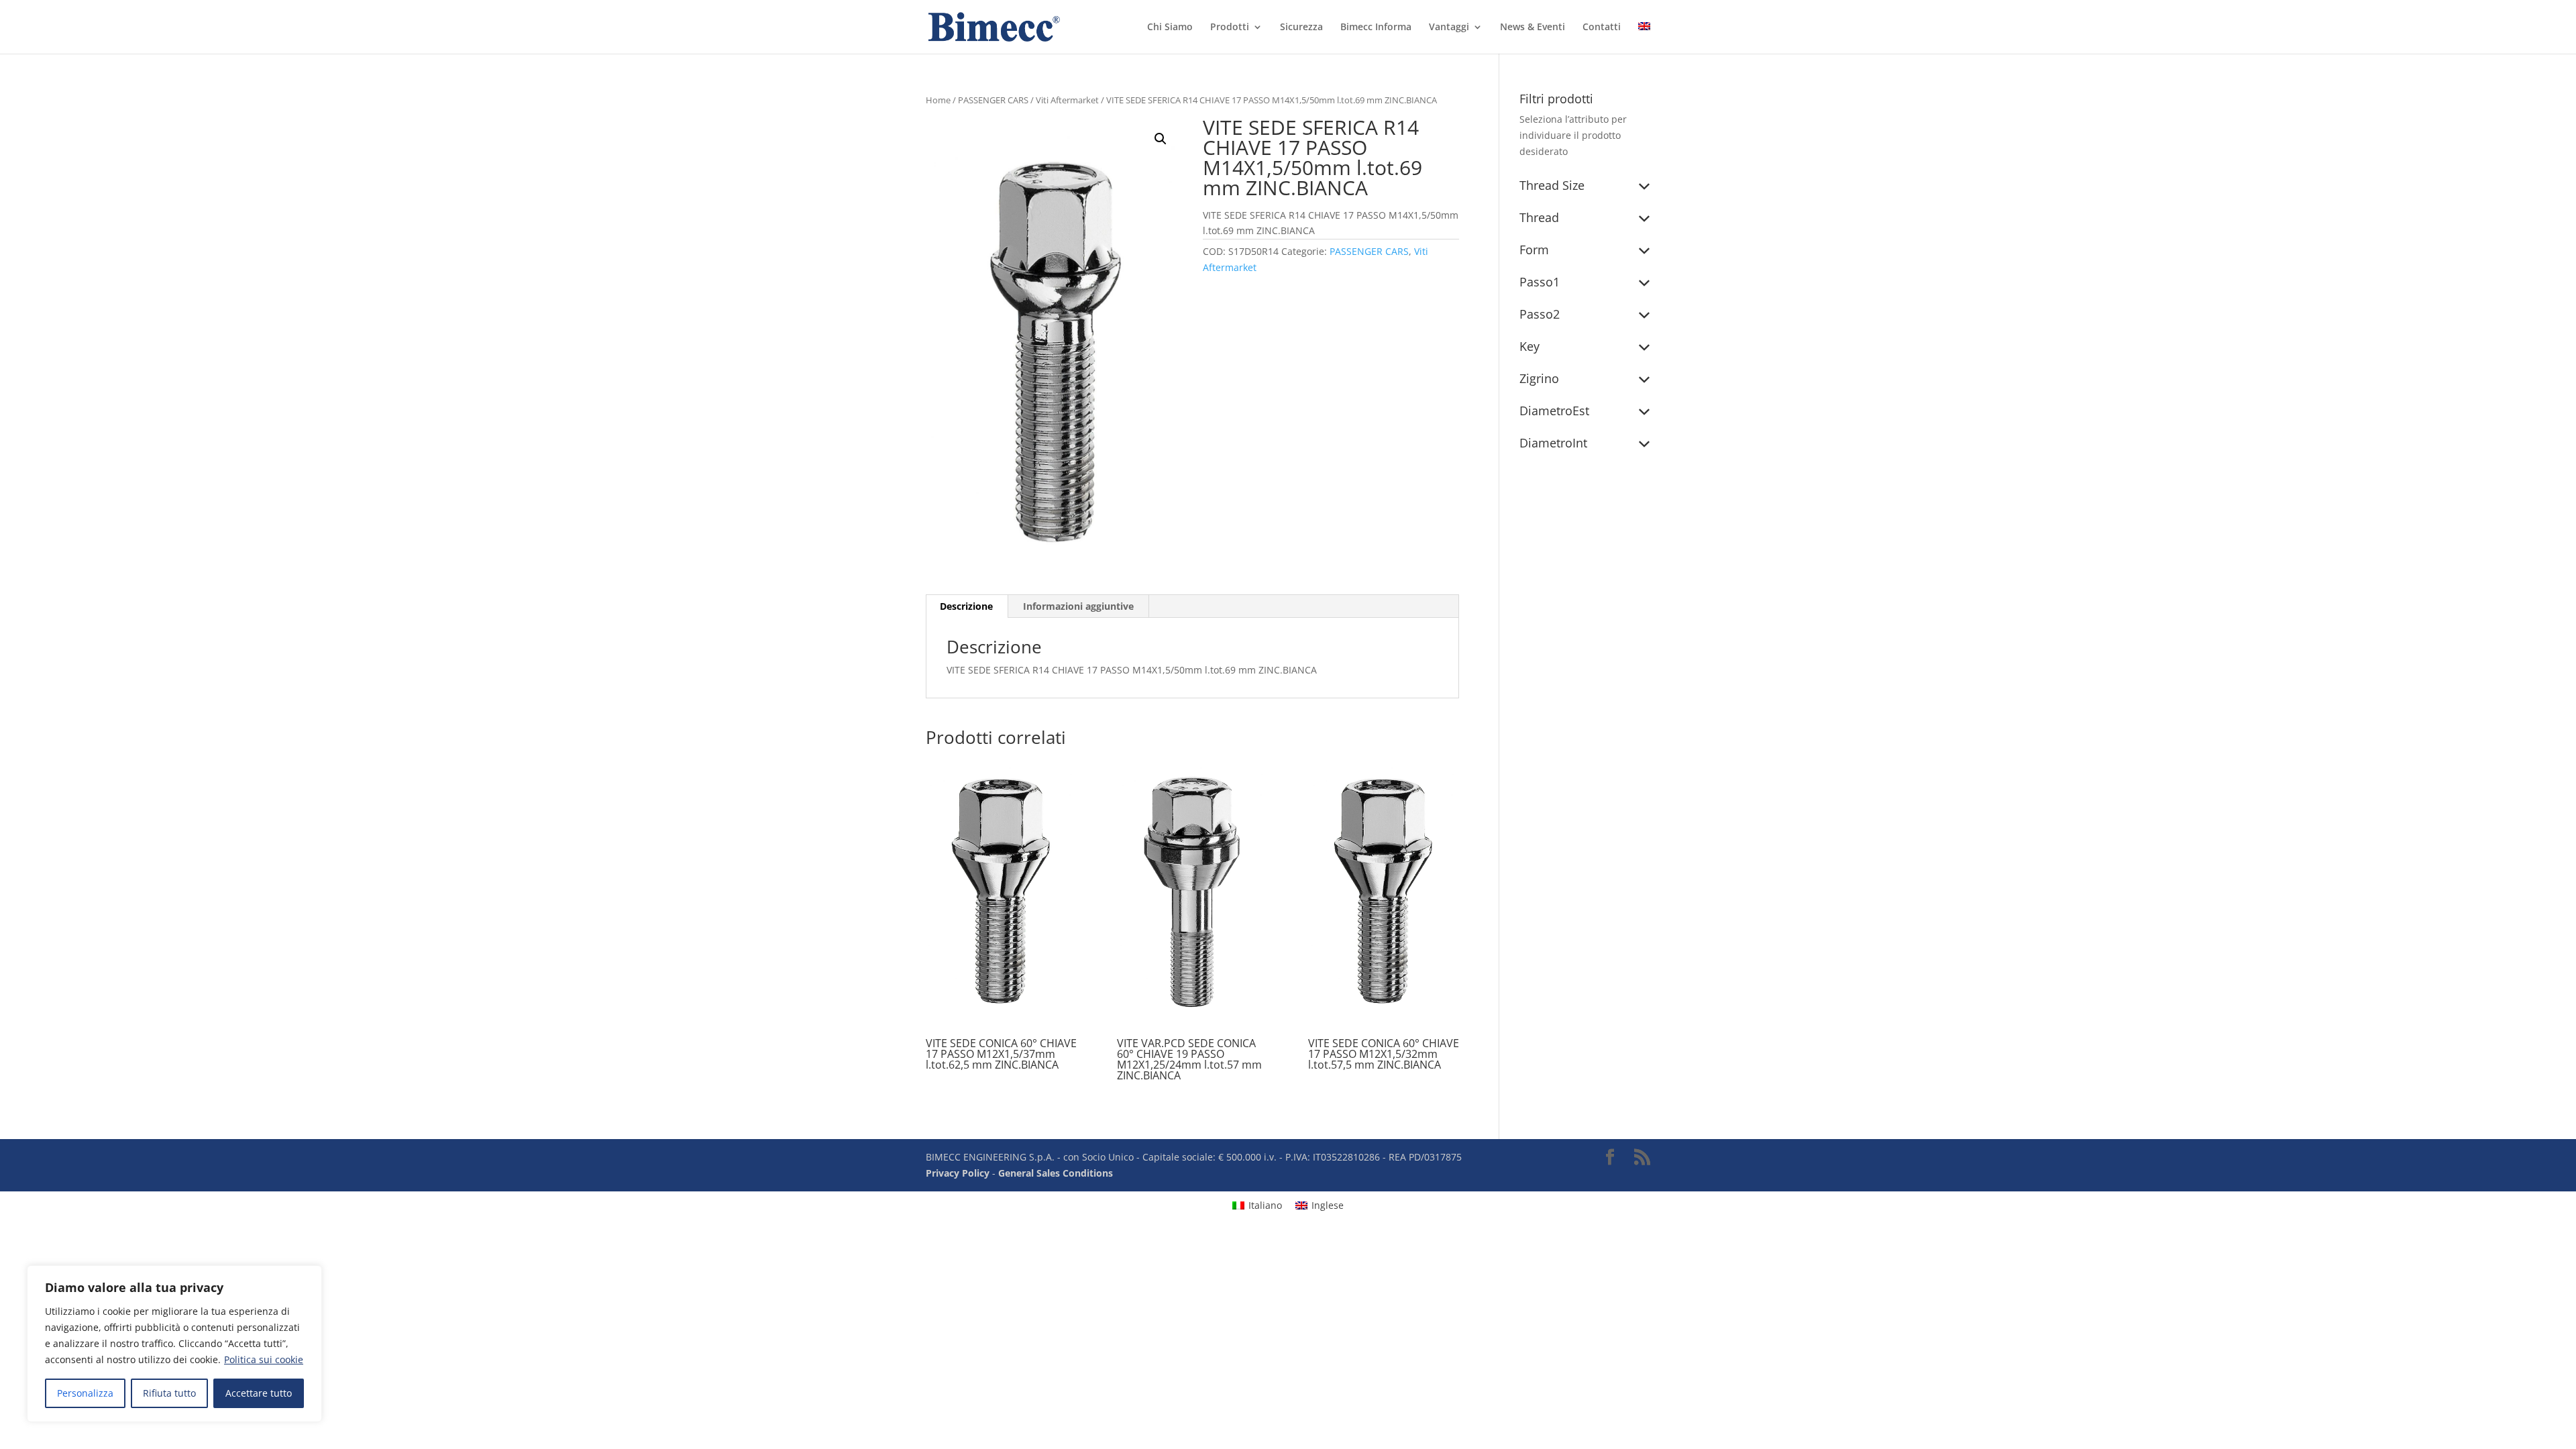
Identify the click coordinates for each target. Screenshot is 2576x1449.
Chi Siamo (1170, 28)
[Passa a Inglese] (1644, 38)
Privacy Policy (958, 1173)
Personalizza (85, 1393)
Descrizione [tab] (966, 606)
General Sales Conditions (1056, 1173)
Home (938, 100)
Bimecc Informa (1376, 28)
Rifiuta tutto (169, 1393)
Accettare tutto (259, 1393)
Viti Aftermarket (1067, 100)
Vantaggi (1449, 28)
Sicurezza (1301, 28)
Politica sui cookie (264, 1359)
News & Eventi (1533, 28)
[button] (1161, 139)
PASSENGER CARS (993, 100)
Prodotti (1230, 28)
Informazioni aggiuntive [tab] (1078, 606)
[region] (174, 1344)
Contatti (1602, 28)
